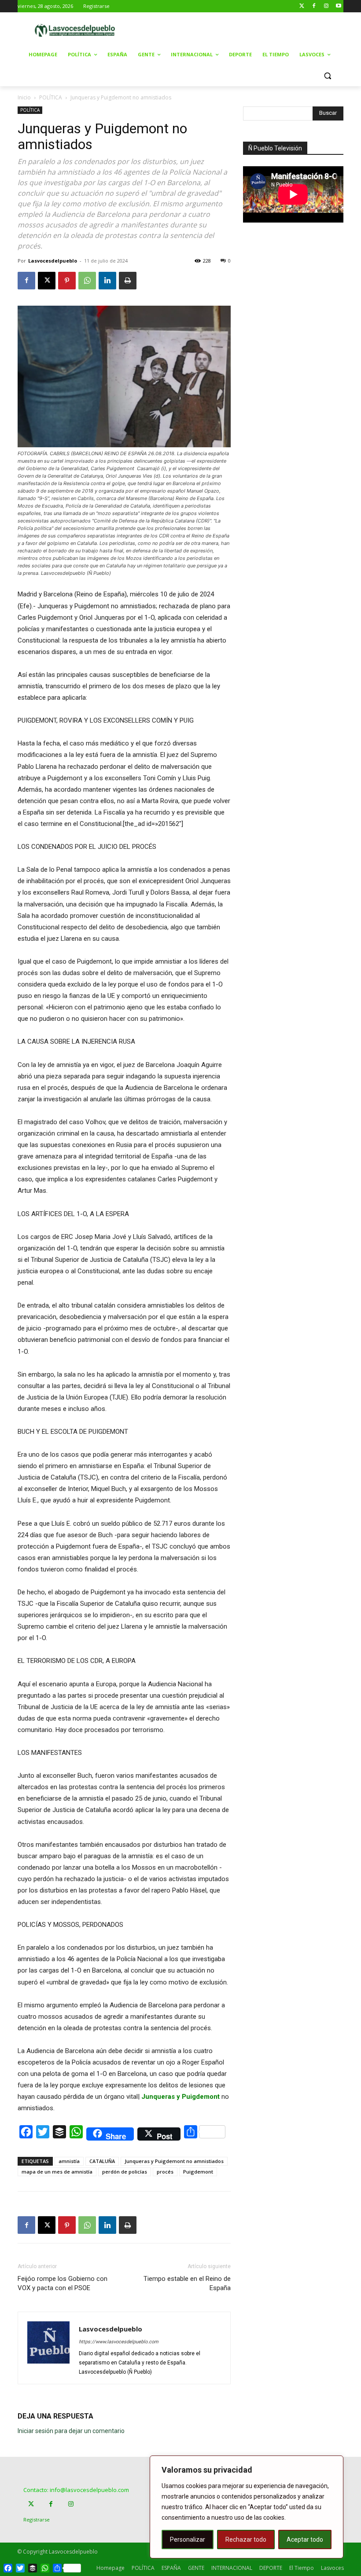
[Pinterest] (67, 281)
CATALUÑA (102, 2161)
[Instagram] (326, 6)
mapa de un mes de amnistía (57, 2172)
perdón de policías (125, 2172)
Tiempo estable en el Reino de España (187, 2283)
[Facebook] (314, 6)
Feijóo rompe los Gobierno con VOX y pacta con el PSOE (63, 2283)
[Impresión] (128, 281)
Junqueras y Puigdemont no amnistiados (174, 2161)
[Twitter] (302, 6)
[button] (327, 76)
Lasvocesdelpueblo (53, 261)
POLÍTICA (51, 97)
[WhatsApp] (87, 281)
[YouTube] (338, 6)
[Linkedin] (107, 281)
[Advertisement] (247, 29)
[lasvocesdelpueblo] (77, 31)
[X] (47, 281)
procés (165, 2172)
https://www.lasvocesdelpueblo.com (119, 2342)
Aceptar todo (305, 2539)
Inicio (24, 97)
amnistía (69, 2161)
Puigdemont (198, 2172)
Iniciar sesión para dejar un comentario (71, 2431)
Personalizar (188, 2539)
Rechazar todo (246, 2539)
